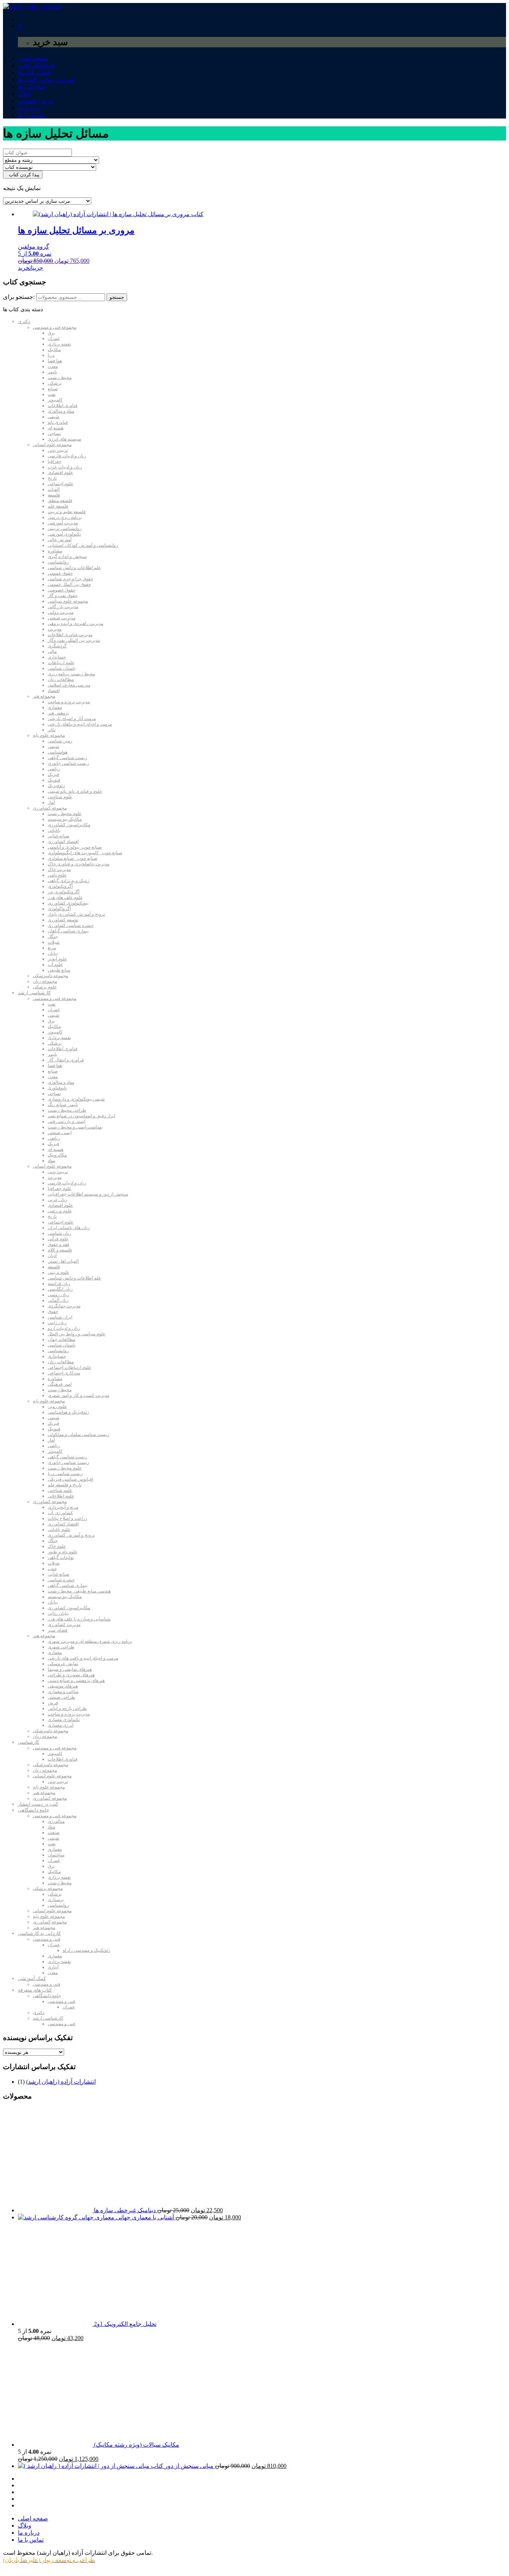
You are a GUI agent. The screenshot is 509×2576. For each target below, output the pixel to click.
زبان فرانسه (59, 1284)
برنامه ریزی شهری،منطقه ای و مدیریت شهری (90, 1641)
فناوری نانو (58, 422)
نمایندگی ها (31, 87)
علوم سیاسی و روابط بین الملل (77, 1334)
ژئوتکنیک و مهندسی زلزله (86, 1950)
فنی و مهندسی (47, 1939)
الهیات (54, 489)
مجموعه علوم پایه (49, 735)
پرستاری (56, 1900)
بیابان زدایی (58, 1613)
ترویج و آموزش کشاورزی (71, 1535)
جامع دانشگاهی (34, 1810)
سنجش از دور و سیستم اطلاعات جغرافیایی (88, 1194)
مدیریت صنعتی (61, 618)
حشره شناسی (61, 1580)
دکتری (24, 321)
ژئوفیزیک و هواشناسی (68, 1412)
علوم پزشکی (45, 987)
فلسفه (54, 495)
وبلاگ (25, 94)
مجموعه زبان (45, 981)
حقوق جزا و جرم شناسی (70, 579)
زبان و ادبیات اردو (64, 1328)
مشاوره (55, 551)
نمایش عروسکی (63, 1664)
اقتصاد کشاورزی (63, 842)
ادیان (52, 1256)
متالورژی (56, 1821)
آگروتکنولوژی (60, 886)
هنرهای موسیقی (63, 1686)
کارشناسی (29, 1742)
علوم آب (55, 965)
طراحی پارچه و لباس (67, 1708)
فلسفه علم (58, 506)
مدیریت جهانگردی (64, 1306)
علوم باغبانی (59, 1529)
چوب (52, 1569)
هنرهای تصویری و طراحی (71, 1675)
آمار (51, 802)
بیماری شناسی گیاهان (68, 931)
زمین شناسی (60, 741)
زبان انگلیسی (60, 1289)
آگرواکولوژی (59, 909)
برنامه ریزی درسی (65, 517)
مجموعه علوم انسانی (52, 445)
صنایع (53, 389)
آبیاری (53, 1967)
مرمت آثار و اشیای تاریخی (72, 719)
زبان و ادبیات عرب (65, 467)
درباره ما (29, 108)
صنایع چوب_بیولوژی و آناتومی (75, 847)
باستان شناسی (62, 668)
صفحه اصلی (33, 58)
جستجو (117, 297)
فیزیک (53, 774)
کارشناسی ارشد (34, 993)
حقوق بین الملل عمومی (69, 584)
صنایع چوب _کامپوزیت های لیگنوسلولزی (85, 853)
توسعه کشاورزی (63, 920)
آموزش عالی (60, 540)
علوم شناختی (60, 797)
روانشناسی (58, 562)
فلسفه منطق (60, 501)
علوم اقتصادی (60, 473)
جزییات (36, 268)
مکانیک (54, 350)
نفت (52, 394)
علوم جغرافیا (60, 1188)
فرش (53, 1703)
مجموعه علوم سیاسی (68, 601)
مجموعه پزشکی (48, 1888)
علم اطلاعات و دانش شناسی (74, 568)
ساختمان (56, 1855)
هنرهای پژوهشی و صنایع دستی (76, 1680)
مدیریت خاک (59, 869)
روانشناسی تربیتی (65, 528)
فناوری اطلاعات (63, 405)
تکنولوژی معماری (64, 1720)
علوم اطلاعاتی (61, 1496)
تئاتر (52, 730)
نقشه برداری (59, 344)
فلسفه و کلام (60, 1250)
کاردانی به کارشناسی (39, 1933)
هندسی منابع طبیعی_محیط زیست (79, 1591)
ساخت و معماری (63, 1692)
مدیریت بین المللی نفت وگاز (74, 640)
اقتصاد (54, 691)
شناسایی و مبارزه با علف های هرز (79, 1619)
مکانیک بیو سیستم (65, 819)
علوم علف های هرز (65, 897)
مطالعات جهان (61, 1339)
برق (51, 333)
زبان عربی (57, 1200)
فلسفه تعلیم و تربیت (67, 512)
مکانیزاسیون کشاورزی (69, 825)
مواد (51, 1161)
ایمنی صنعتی (60, 1133)
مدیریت (55, 629)
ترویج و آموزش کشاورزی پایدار (76, 914)
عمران (54, 338)
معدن (53, 366)
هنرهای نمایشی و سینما (70, 1669)
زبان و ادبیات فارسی (67, 456)
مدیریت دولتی (61, 612)
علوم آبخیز (57, 959)
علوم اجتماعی (61, 484)
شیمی (53, 417)
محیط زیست (60, 378)
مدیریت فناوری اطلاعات (70, 635)
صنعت (54, 1832)
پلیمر (52, 372)
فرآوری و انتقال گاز (66, 1060)
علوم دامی (57, 875)
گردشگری (57, 646)
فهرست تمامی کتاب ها (46, 80)
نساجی (54, 433)
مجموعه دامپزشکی (50, 976)
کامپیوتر (55, 400)
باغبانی (54, 830)
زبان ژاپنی (57, 1323)
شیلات (54, 942)
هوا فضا (55, 361)
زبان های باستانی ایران (69, 1228)
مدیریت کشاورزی (64, 1625)
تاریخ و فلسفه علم (65, 1485)
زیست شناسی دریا (65, 1474)
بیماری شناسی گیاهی (68, 1585)
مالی (52, 651)
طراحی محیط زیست (67, 1110)
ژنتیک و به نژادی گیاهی (69, 881)
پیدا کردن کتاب (23, 175)
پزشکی (55, 383)
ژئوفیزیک (56, 786)
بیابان (53, 953)
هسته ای (56, 428)
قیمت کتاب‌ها (34, 72)
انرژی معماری (61, 1725)
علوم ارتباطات (61, 663)
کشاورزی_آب (60, 1513)
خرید (24, 268)
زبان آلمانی (58, 1300)
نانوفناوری (57, 1088)
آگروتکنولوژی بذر (64, 892)
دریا (51, 355)
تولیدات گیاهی (61, 1557)
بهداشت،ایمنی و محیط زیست (75, 1127)
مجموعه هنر (44, 696)
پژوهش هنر (58, 713)
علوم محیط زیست (65, 814)
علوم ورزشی (60, 1211)
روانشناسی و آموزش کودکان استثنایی (83, 545)
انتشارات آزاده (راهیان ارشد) (61, 2082)
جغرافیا (55, 461)
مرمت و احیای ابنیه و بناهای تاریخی (80, 724)
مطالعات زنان (61, 679)
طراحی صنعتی (61, 1697)
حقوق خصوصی (61, 590)
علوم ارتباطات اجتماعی (69, 1367)
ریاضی (54, 769)
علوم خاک (57, 1546)
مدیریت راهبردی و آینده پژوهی (75, 624)
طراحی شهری (61, 1647)
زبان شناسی (59, 1233)
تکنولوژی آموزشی (64, 534)
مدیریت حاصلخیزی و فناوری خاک (78, 864)
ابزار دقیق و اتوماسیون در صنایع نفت (81, 1116)
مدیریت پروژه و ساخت (69, 702)
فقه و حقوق (59, 1244)
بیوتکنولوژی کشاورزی (68, 903)
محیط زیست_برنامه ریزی (71, 674)
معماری (55, 707)
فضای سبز (58, 1630)
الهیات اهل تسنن (63, 1261)
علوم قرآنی (58, 1239)
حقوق (53, 1311)
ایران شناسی (60, 1317)
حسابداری (57, 657)
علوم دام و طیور (63, 1552)
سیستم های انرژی (64, 439)
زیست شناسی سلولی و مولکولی (78, 1434)
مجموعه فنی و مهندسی (55, 327)
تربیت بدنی (58, 450)
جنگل (53, 937)
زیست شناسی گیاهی (67, 758)
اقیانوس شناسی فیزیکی (70, 1479)
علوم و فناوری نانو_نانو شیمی (75, 791)
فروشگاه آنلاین (36, 65)
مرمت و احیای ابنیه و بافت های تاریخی (83, 1658)
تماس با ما (31, 115)
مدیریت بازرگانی (63, 607)
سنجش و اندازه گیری (67, 556)
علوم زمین (57, 1407)
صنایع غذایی (59, 836)
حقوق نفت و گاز (63, 596)
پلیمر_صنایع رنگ (63, 1105)
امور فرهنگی (60, 1384)
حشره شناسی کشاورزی (71, 925)
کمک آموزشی (32, 1978)
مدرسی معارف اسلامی (69, 685)
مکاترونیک (57, 1155)
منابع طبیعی (59, 970)
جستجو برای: (19, 297)
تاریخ (52, 478)
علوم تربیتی (59, 1272)
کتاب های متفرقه (35, 1990)
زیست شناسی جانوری (68, 763)
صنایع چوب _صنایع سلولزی (72, 858)
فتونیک (54, 780)
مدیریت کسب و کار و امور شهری (78, 1395)
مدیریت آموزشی (63, 523)
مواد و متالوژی (61, 411)
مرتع (52, 948)
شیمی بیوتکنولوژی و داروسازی (76, 1099)
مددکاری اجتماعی (64, 1373)
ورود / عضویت (36, 101)
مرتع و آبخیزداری (63, 1507)
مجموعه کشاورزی (50, 808)
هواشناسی (58, 752)
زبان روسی (58, 1295)
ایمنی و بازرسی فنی (67, 1121)
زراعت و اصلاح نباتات (67, 1518)
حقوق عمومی (60, 573)
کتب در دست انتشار (38, 1804)
